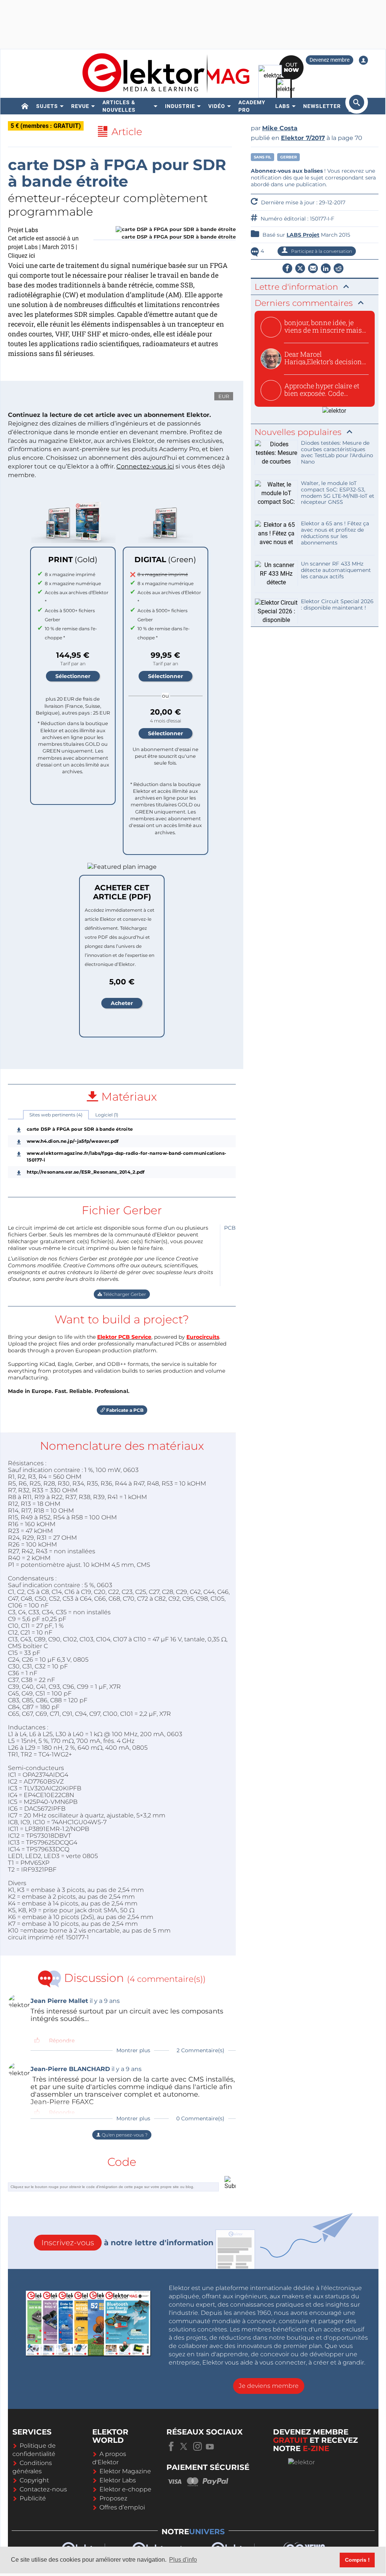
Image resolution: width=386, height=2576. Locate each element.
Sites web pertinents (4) (56, 1115)
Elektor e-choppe (125, 2489)
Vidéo (217, 106)
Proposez (113, 2498)
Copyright (34, 2480)
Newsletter (322, 106)
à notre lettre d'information (127, 2243)
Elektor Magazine (125, 2471)
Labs (283, 106)
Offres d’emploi (122, 2507)
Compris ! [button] (357, 2560)
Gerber (288, 157)
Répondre (62, 2041)
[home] (25, 106)
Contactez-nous (43, 2489)
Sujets (47, 106)
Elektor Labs (118, 2480)
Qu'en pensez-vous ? (124, 2135)
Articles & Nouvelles (119, 106)
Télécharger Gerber (124, 1294)
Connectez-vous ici (145, 466)
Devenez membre (330, 60)
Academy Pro (252, 106)
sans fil (262, 157)
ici (32, 256)
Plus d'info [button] (183, 2560)
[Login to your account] (363, 60)
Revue (80, 106)
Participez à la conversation (321, 251)
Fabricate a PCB (124, 1410)
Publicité (33, 2498)
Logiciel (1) (107, 1115)
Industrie (180, 106)
